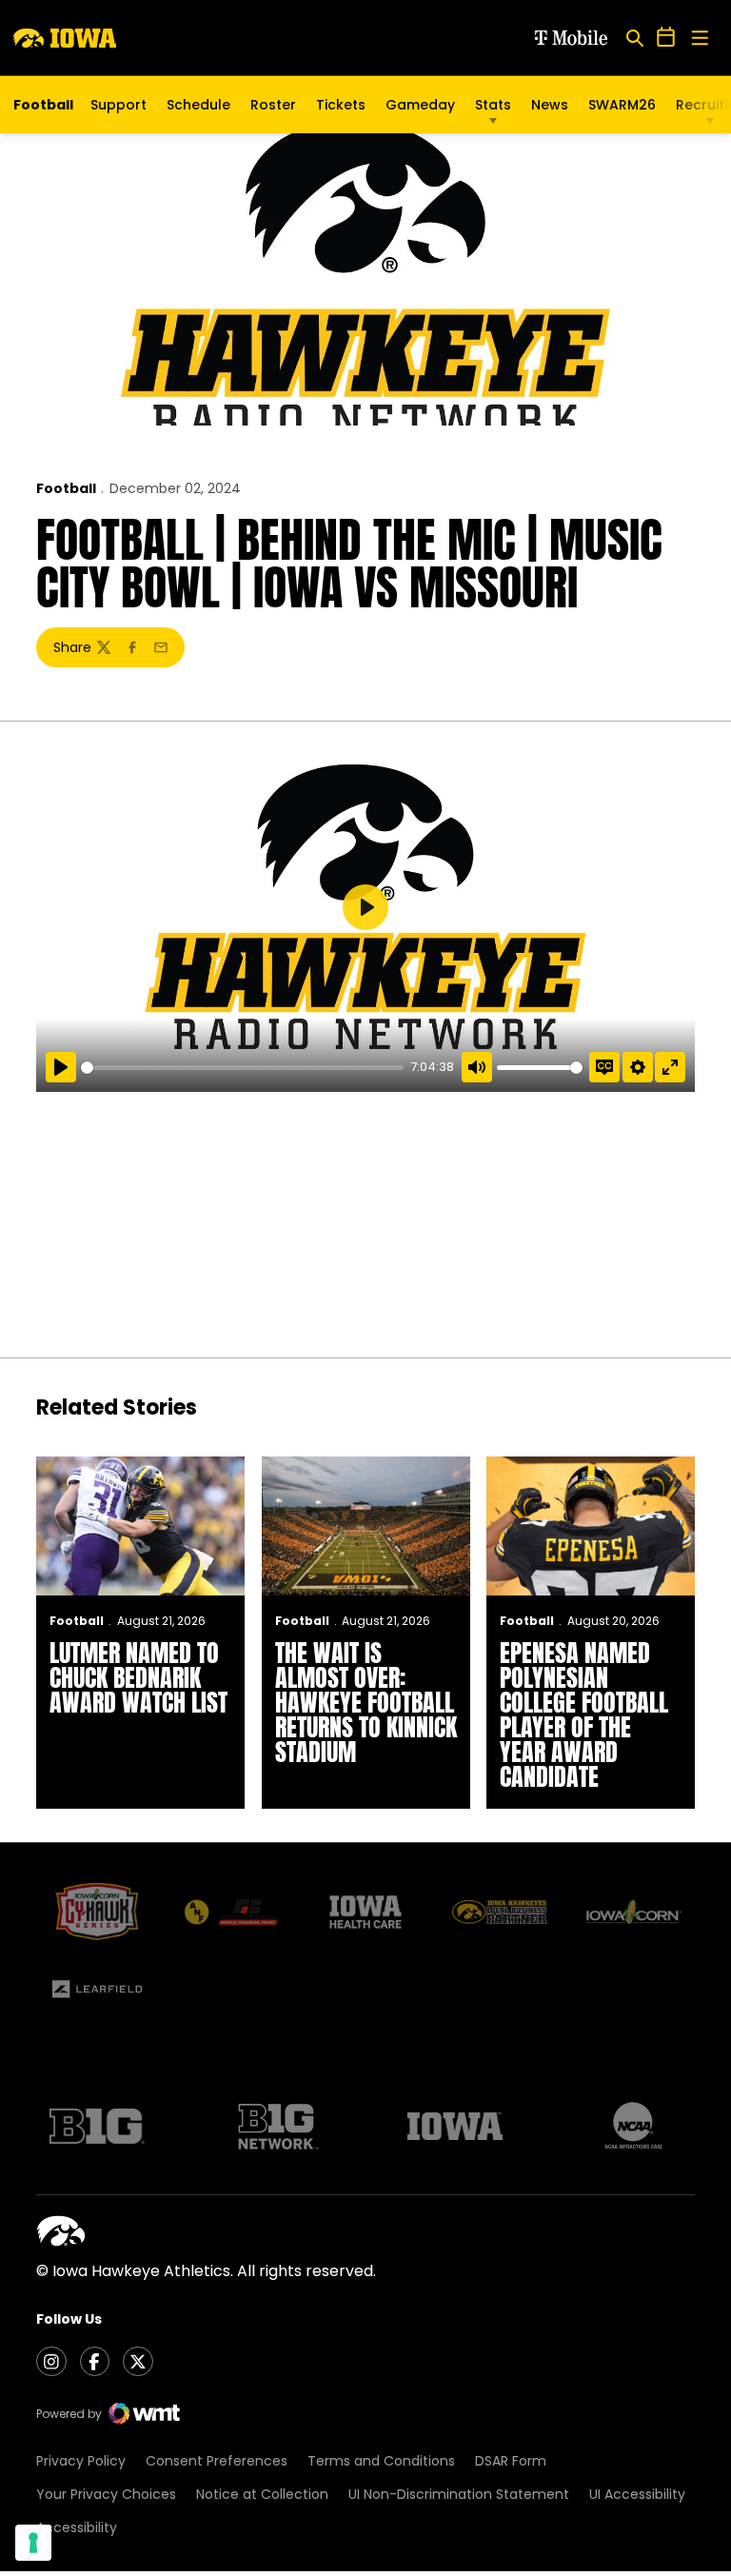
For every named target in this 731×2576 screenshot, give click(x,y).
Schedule (198, 105)
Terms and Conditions (381, 2461)
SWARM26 (622, 105)
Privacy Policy (81, 2461)
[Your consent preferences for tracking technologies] (33, 2543)
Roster (273, 105)
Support (119, 105)
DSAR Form (511, 2461)
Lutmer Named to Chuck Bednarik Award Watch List (138, 1677)
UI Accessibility (637, 2494)
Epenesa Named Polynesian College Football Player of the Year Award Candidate (584, 1714)
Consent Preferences (217, 2461)
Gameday (420, 105)
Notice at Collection (262, 2494)
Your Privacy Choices (106, 2494)
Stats (493, 105)
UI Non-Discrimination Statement (459, 2494)
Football (66, 488)
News (550, 105)
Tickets (341, 109)
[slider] (242, 1068)
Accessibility (77, 2527)
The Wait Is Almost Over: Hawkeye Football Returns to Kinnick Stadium (366, 1702)
